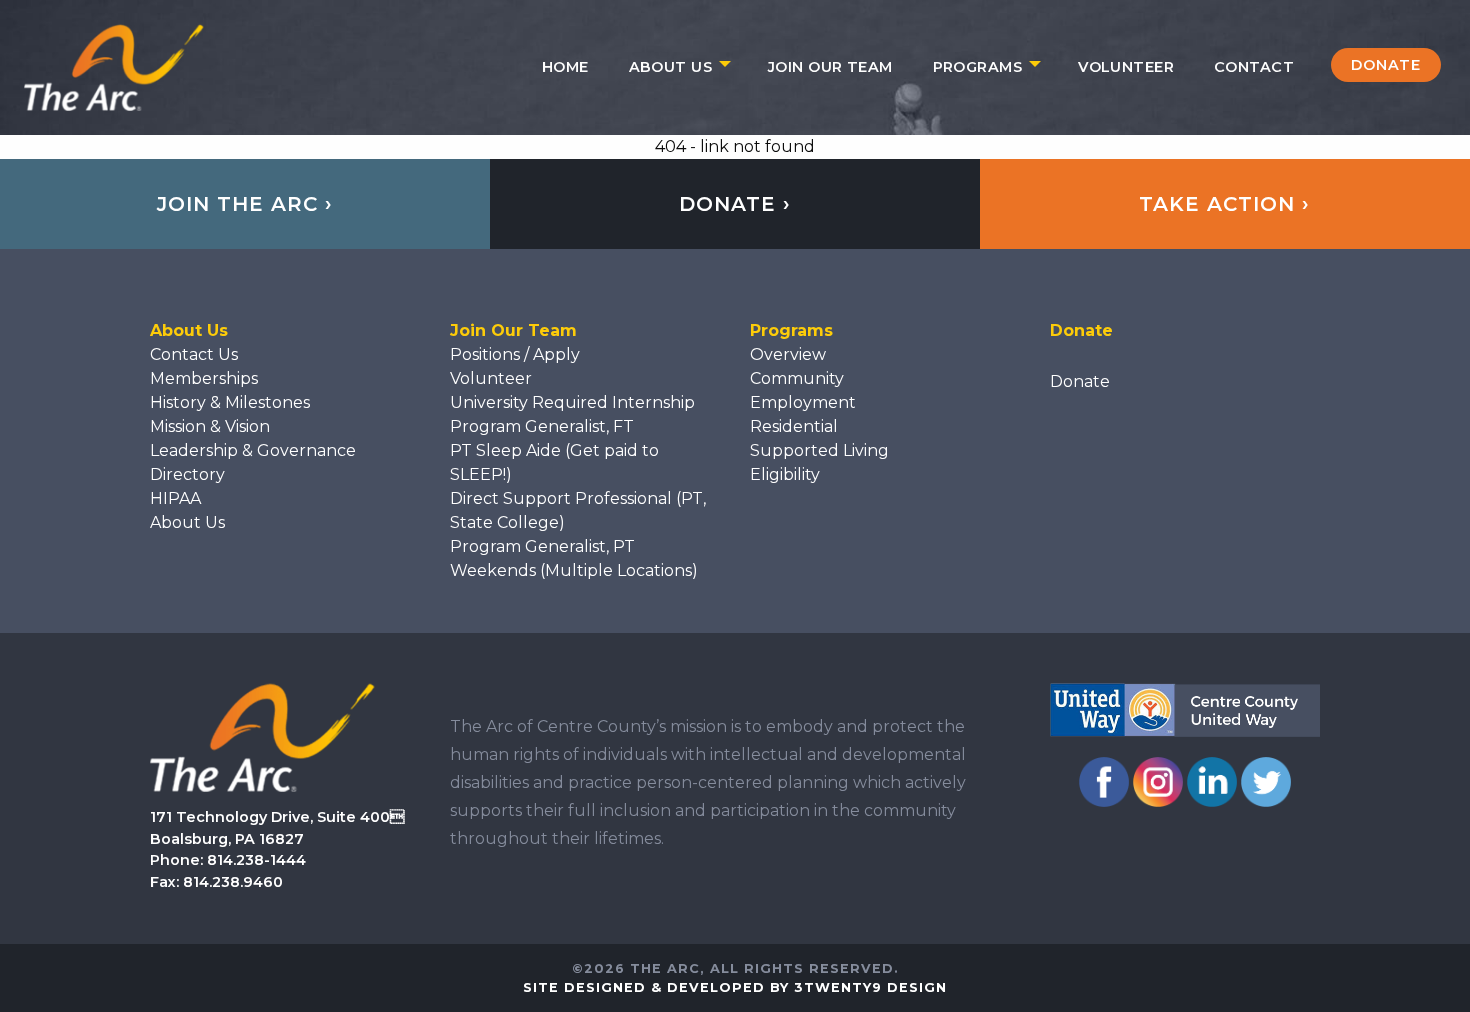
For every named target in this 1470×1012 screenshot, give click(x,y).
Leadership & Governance (253, 450)
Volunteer (1126, 67)
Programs (977, 67)
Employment (803, 402)
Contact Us (194, 354)
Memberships (204, 378)
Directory (187, 474)
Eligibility (785, 474)
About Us (670, 67)
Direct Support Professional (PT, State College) (578, 510)
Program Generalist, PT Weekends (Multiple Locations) (574, 558)
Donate (1386, 65)
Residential (794, 426)
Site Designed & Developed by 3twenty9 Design (735, 987)
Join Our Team (830, 67)
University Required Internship (572, 402)
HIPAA (175, 498)
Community (797, 378)
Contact (1254, 67)
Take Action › (1224, 204)
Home (565, 67)
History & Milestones (230, 402)
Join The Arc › (245, 204)
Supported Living (819, 450)
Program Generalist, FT (542, 426)
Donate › (735, 204)
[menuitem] (565, 67)
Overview (788, 354)
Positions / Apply (515, 354)
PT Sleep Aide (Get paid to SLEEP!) (554, 462)
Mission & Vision (210, 426)
